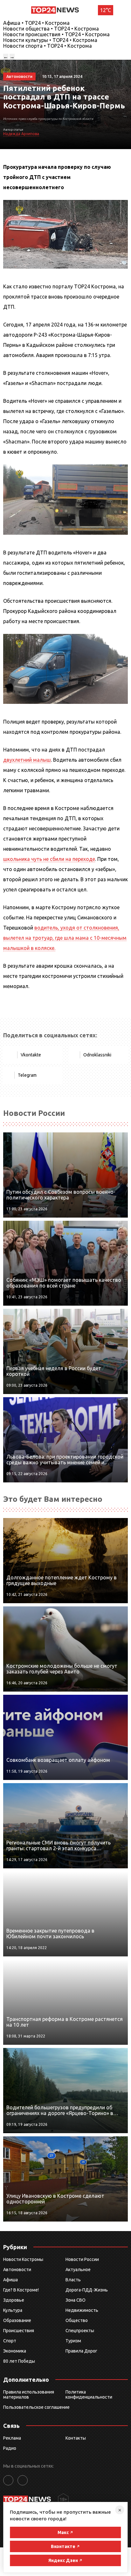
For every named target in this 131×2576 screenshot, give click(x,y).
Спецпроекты (80, 2331)
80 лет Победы (19, 2361)
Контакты (76, 2438)
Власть (73, 2280)
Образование (17, 2320)
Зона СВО (76, 2300)
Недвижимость (82, 2310)
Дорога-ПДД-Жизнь (87, 2290)
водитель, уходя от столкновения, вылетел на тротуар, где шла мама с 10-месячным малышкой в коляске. (65, 938)
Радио (10, 2448)
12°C (106, 10)
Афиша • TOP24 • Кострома (36, 23)
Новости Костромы (23, 2259)
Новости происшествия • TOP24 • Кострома (56, 34)
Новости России (82, 2259)
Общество (77, 2320)
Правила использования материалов (29, 2394)
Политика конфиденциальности (89, 2394)
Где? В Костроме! (21, 2290)
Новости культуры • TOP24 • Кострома (50, 40)
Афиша (10, 2280)
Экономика (15, 2351)
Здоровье (14, 2300)
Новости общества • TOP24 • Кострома (51, 29)
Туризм (73, 2341)
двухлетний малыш (27, 760)
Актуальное (78, 2270)
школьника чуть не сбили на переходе (49, 859)
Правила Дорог (81, 2351)
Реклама (12, 2438)
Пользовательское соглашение (36, 2407)
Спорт (10, 2341)
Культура (13, 2310)
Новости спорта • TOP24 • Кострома (48, 46)
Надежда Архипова (21, 134)
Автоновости (17, 2270)
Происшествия (19, 2331)
